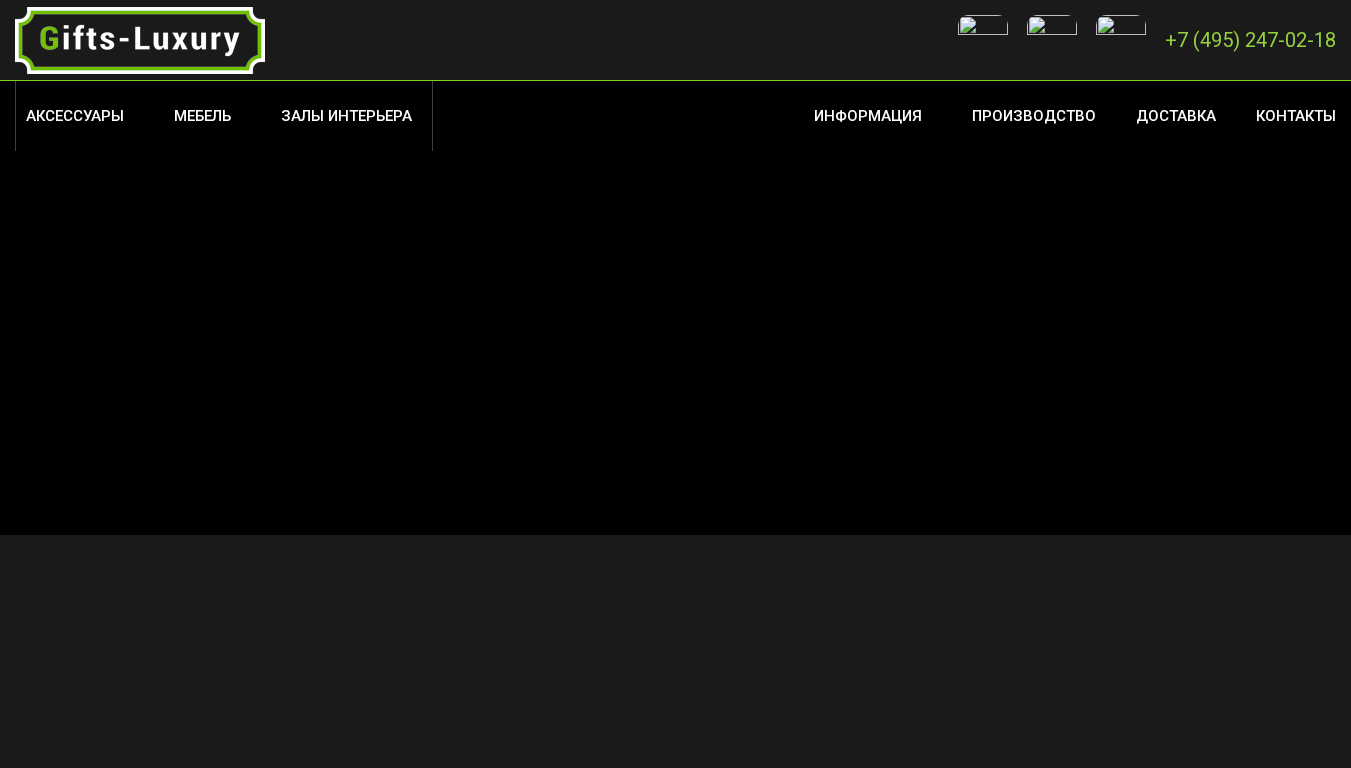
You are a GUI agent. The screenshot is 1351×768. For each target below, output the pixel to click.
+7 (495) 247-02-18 (1250, 40)
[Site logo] (140, 39)
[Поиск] (443, 116)
